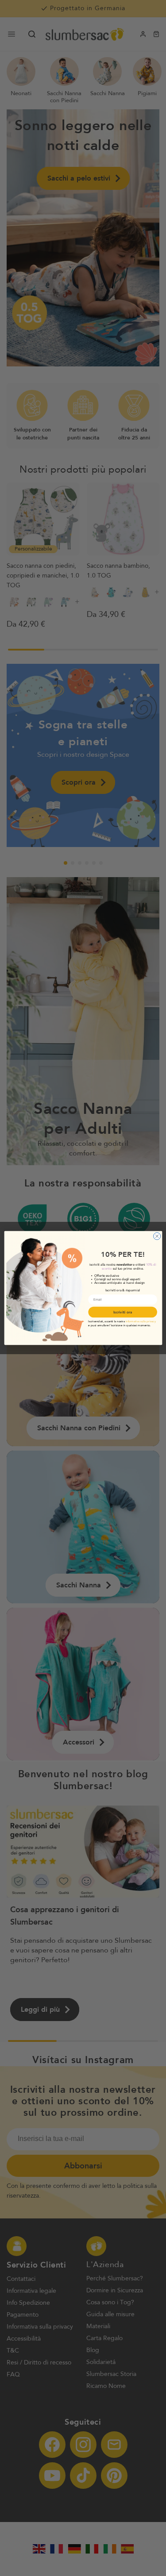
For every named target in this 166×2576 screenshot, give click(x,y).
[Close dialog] (157, 1236)
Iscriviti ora (122, 1312)
